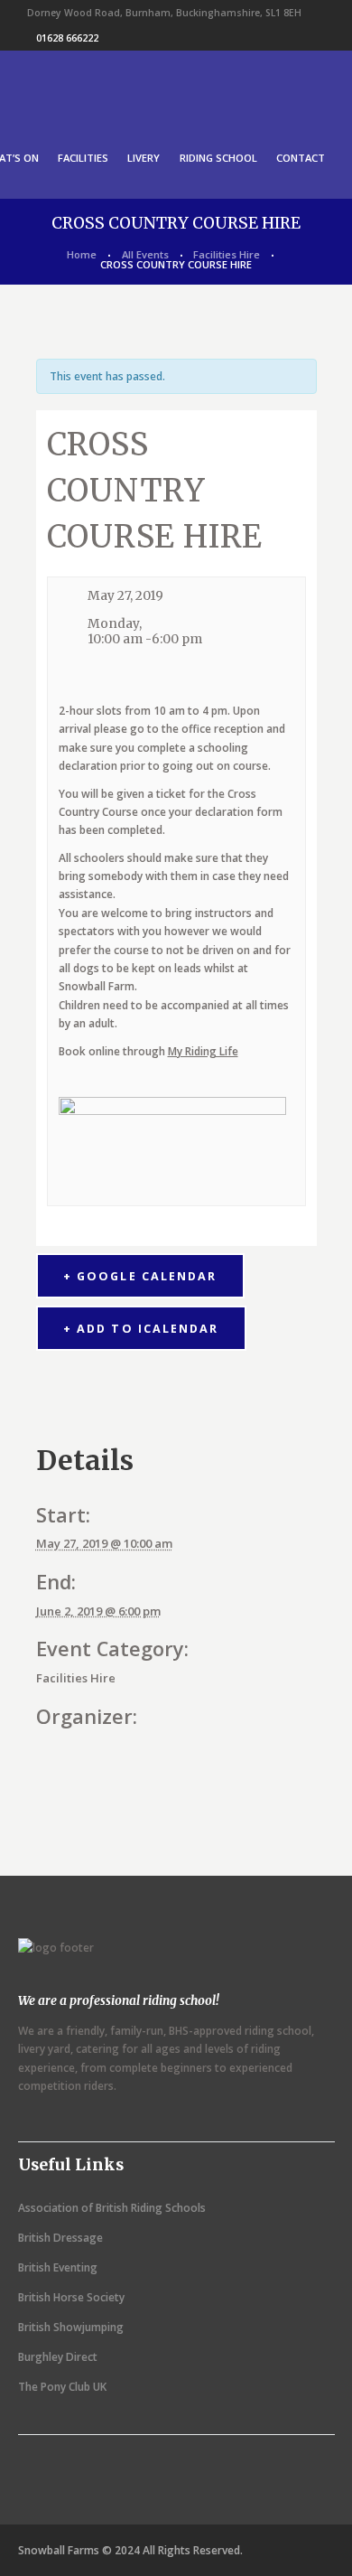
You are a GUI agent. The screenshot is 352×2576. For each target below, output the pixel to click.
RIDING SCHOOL (218, 158)
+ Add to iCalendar (140, 1329)
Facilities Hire (227, 254)
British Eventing (58, 2267)
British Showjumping (71, 2327)
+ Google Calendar (139, 1276)
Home (82, 254)
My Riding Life (203, 1051)
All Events (145, 254)
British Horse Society (71, 2297)
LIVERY (144, 158)
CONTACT (301, 158)
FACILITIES (83, 158)
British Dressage (60, 2238)
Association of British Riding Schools (112, 2208)
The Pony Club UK (62, 2387)
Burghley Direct (58, 2357)
